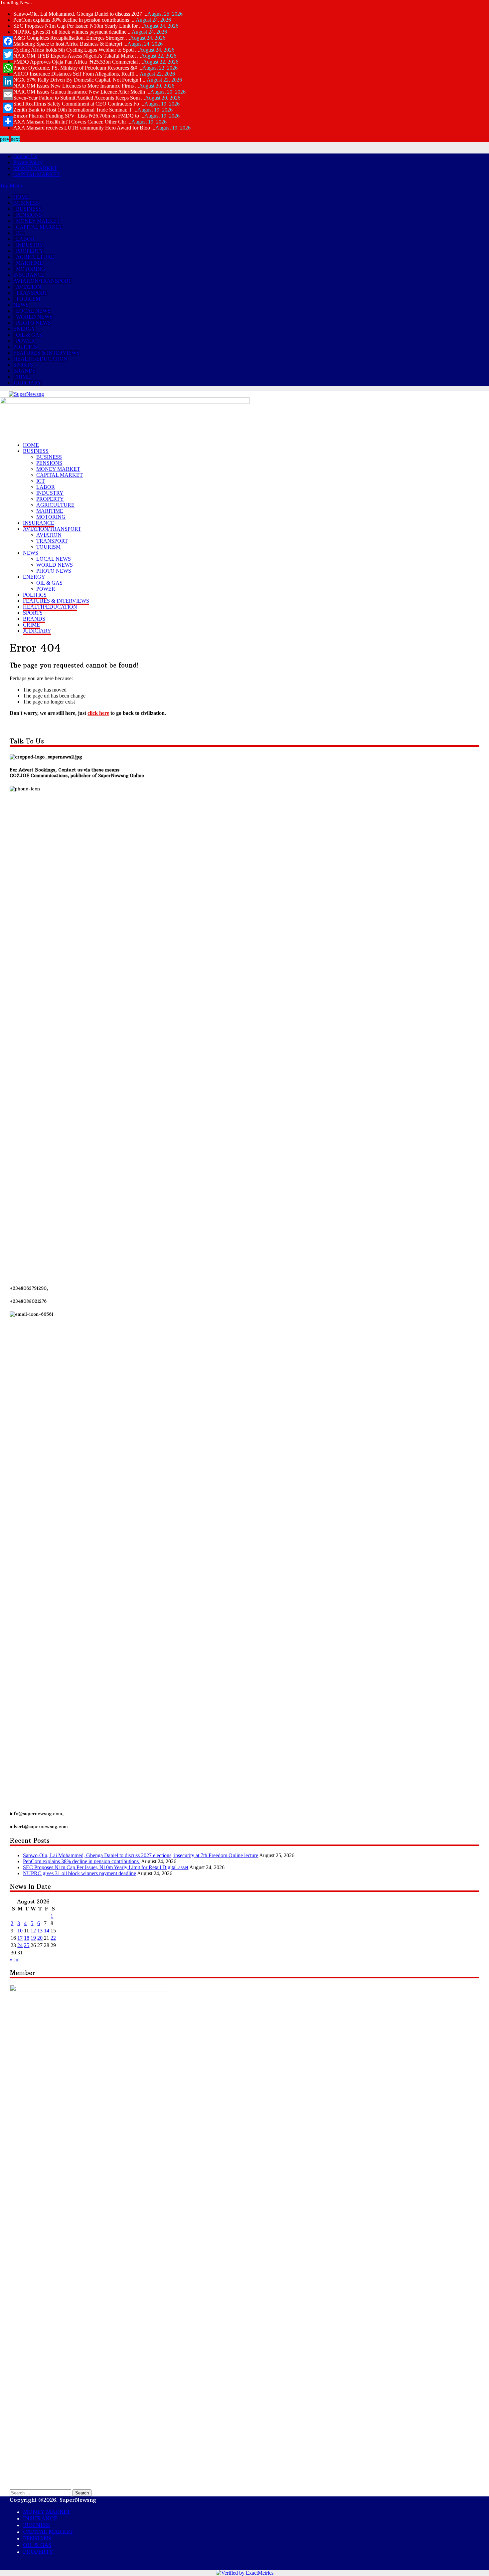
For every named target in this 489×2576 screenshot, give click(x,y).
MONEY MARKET (35, 168)
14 (47, 1931)
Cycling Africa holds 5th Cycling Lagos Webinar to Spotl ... (76, 50)
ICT (20, 233)
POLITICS (25, 347)
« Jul (15, 1960)
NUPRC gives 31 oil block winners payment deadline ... (73, 32)
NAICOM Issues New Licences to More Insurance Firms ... (76, 86)
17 (20, 1938)
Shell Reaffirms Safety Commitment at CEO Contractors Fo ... (79, 104)
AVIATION (29, 287)
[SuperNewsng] (26, 394)
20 (40, 1938)
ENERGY (24, 329)
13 (40, 1931)
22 (53, 1938)
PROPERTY (30, 251)
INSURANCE (29, 275)
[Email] (8, 95)
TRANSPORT (32, 293)
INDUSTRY (30, 245)
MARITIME (29, 263)
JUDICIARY (27, 383)
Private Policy (28, 162)
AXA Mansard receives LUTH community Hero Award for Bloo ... (84, 128)
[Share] (8, 121)
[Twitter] (8, 55)
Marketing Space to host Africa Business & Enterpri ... (70, 44)
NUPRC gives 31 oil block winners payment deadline (80, 1873)
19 (33, 1938)
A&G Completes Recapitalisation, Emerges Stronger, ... (72, 38)
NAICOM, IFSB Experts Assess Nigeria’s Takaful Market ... (77, 56)
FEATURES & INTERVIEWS (46, 353)
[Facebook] (8, 41)
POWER (25, 341)
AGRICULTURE (35, 257)
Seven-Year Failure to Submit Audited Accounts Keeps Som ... (79, 98)
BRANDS (24, 371)
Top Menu (11, 186)
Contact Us (25, 156)
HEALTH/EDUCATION (40, 359)
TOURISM (28, 299)
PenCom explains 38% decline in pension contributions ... (75, 20)
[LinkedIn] (8, 81)
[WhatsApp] (8, 68)
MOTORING (31, 269)
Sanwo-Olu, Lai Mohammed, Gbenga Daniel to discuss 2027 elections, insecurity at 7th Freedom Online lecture (141, 1855)
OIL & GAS (29, 335)
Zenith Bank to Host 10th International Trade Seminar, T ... (75, 110)
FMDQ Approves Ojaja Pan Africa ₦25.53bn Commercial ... (78, 62)
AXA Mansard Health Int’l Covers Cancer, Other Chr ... (72, 122)
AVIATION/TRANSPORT (42, 281)
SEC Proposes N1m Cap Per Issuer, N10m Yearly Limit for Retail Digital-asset (106, 1867)
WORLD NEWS (34, 317)
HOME (21, 197)
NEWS (21, 305)
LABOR (25, 239)
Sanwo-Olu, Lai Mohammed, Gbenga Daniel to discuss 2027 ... (80, 14)
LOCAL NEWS (33, 311)
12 (33, 1931)
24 (20, 1945)
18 (27, 1938)
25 (27, 1945)
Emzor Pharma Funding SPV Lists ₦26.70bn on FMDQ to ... (79, 116)
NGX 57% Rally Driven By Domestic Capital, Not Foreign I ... (80, 80)
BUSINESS (26, 203)
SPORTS (23, 365)
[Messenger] (8, 108)
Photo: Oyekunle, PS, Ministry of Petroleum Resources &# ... (78, 68)
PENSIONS (29, 215)
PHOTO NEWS (33, 323)
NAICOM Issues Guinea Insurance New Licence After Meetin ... (82, 92)
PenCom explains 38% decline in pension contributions (81, 1861)
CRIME (22, 377)
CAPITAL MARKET (37, 174)
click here (98, 713)
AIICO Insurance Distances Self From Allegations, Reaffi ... (77, 74)
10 (20, 1931)
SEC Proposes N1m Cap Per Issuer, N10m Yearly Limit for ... (78, 26)
